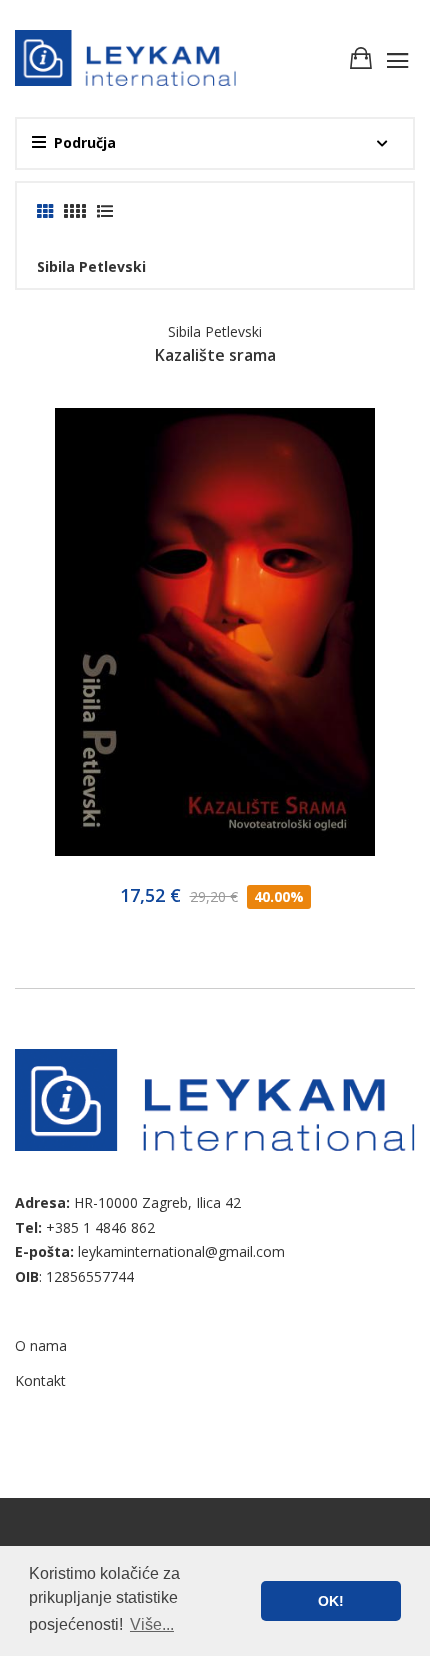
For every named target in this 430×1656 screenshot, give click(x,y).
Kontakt (40, 1380)
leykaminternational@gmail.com (181, 1251)
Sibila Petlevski (215, 331)
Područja (85, 142)
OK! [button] (331, 1601)
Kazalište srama (215, 355)
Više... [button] (152, 1624)
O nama (41, 1345)
